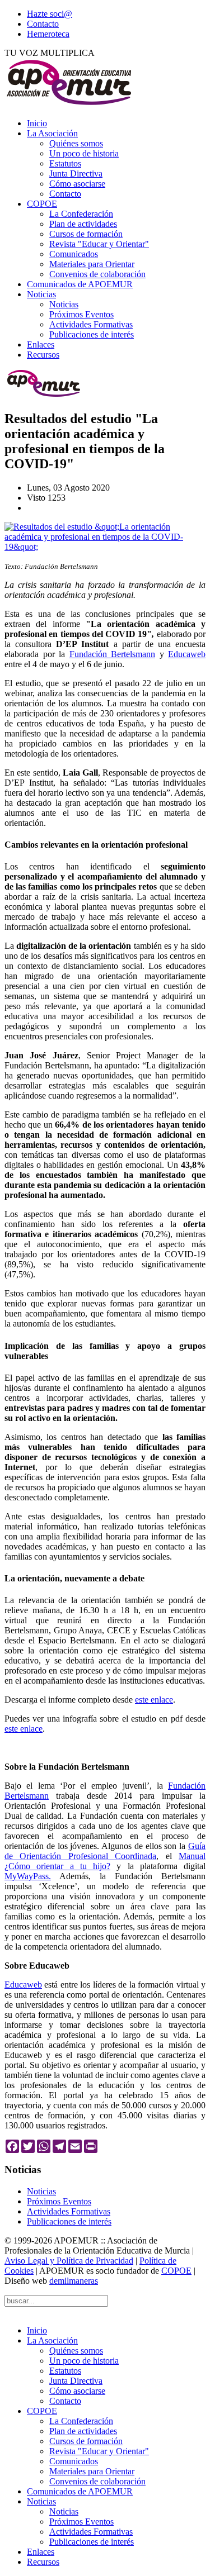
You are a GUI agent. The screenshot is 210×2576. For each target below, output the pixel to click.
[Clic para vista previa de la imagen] (105, 547)
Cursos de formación (86, 234)
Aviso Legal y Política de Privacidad (69, 2261)
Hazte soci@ (50, 14)
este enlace (154, 1700)
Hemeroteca (48, 34)
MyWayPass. (28, 1876)
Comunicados (74, 254)
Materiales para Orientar (92, 264)
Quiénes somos (76, 143)
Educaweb (187, 654)
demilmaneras (74, 2281)
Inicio (37, 123)
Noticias (41, 294)
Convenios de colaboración (97, 274)
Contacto (43, 24)
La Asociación (52, 133)
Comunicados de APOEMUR (80, 284)
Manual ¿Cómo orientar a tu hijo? (105, 1861)
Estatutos (65, 163)
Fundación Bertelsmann (113, 654)
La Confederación (81, 214)
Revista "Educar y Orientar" (99, 244)
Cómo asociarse (77, 184)
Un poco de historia (84, 153)
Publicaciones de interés (92, 334)
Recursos (43, 355)
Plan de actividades (83, 224)
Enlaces (41, 344)
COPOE (42, 204)
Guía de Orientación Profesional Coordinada (105, 1851)
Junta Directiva (76, 174)
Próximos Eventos (81, 314)
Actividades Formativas (91, 324)
